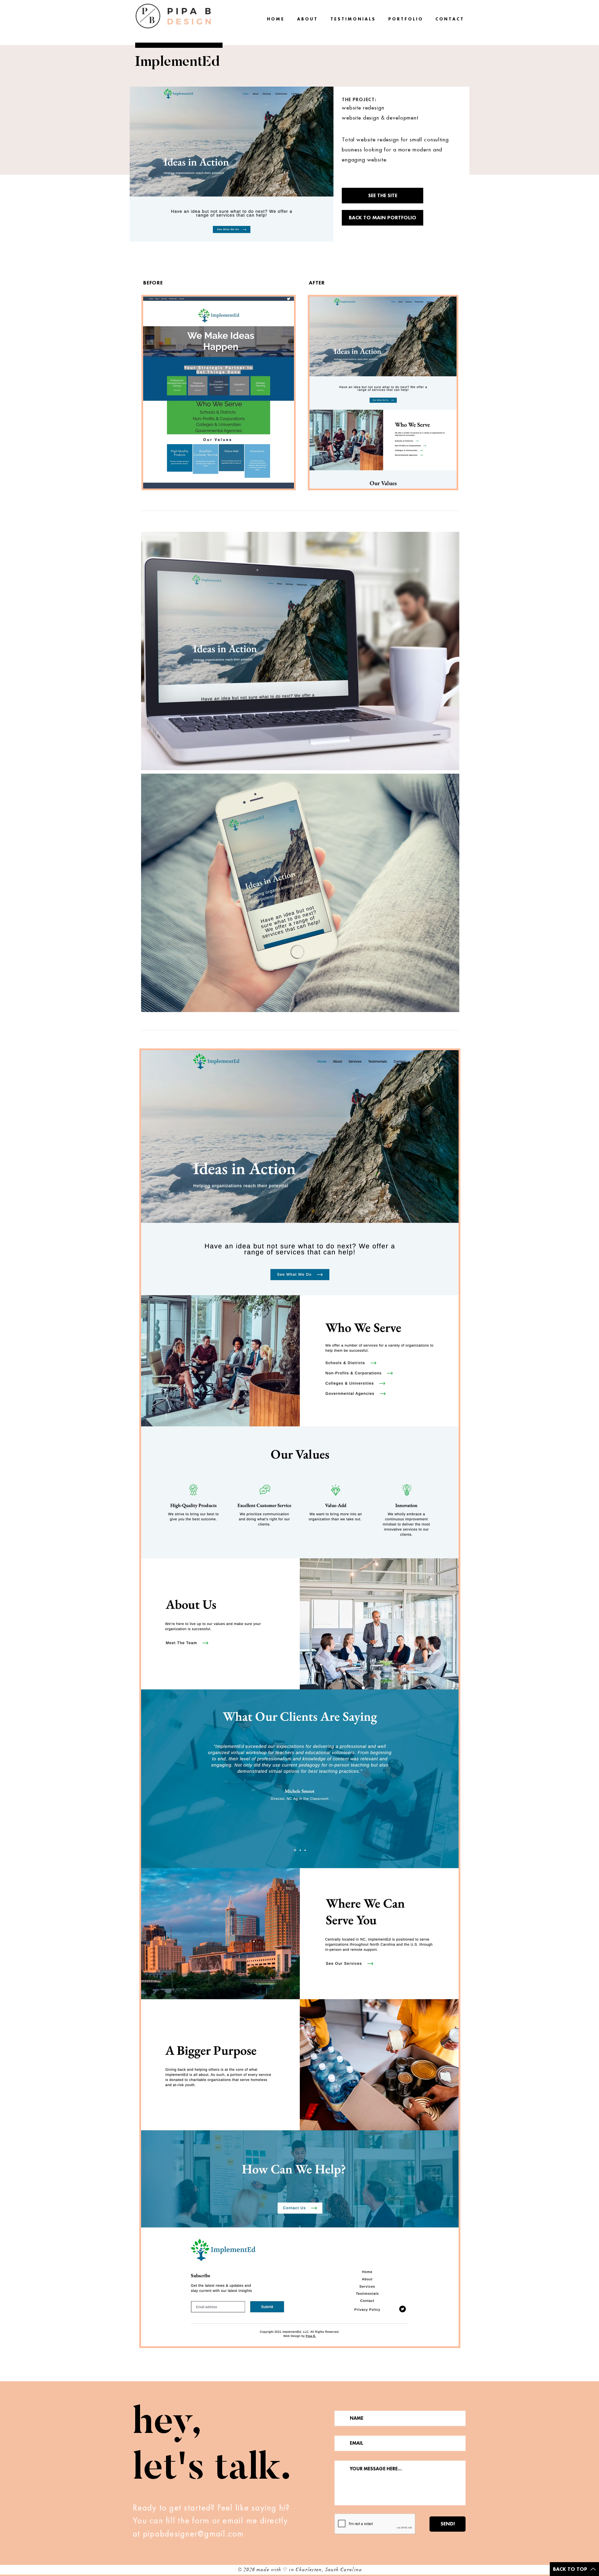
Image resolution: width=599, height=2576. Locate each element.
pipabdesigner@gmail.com (193, 2534)
